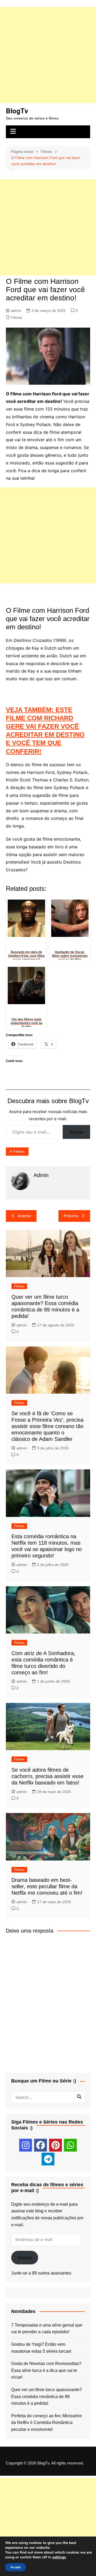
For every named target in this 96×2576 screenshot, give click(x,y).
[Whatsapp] (70, 2145)
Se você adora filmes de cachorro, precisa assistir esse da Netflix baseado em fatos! (47, 1776)
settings (59, 2557)
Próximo (71, 1216)
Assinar (76, 1132)
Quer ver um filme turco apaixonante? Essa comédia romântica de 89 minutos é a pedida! (47, 2396)
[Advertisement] (48, 55)
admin (16, 311)
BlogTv (17, 111)
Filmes (17, 317)
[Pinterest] (55, 2145)
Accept (15, 2567)
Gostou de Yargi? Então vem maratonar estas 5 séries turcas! (41, 2348)
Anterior (24, 1216)
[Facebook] (41, 2145)
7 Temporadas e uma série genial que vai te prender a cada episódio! (47, 2329)
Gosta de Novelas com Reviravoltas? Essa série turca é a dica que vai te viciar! (46, 2370)
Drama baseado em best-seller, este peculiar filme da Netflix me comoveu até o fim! (47, 1886)
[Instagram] (26, 2145)
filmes (19, 1151)
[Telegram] (48, 2159)
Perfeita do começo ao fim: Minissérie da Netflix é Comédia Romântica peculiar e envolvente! (47, 2423)
